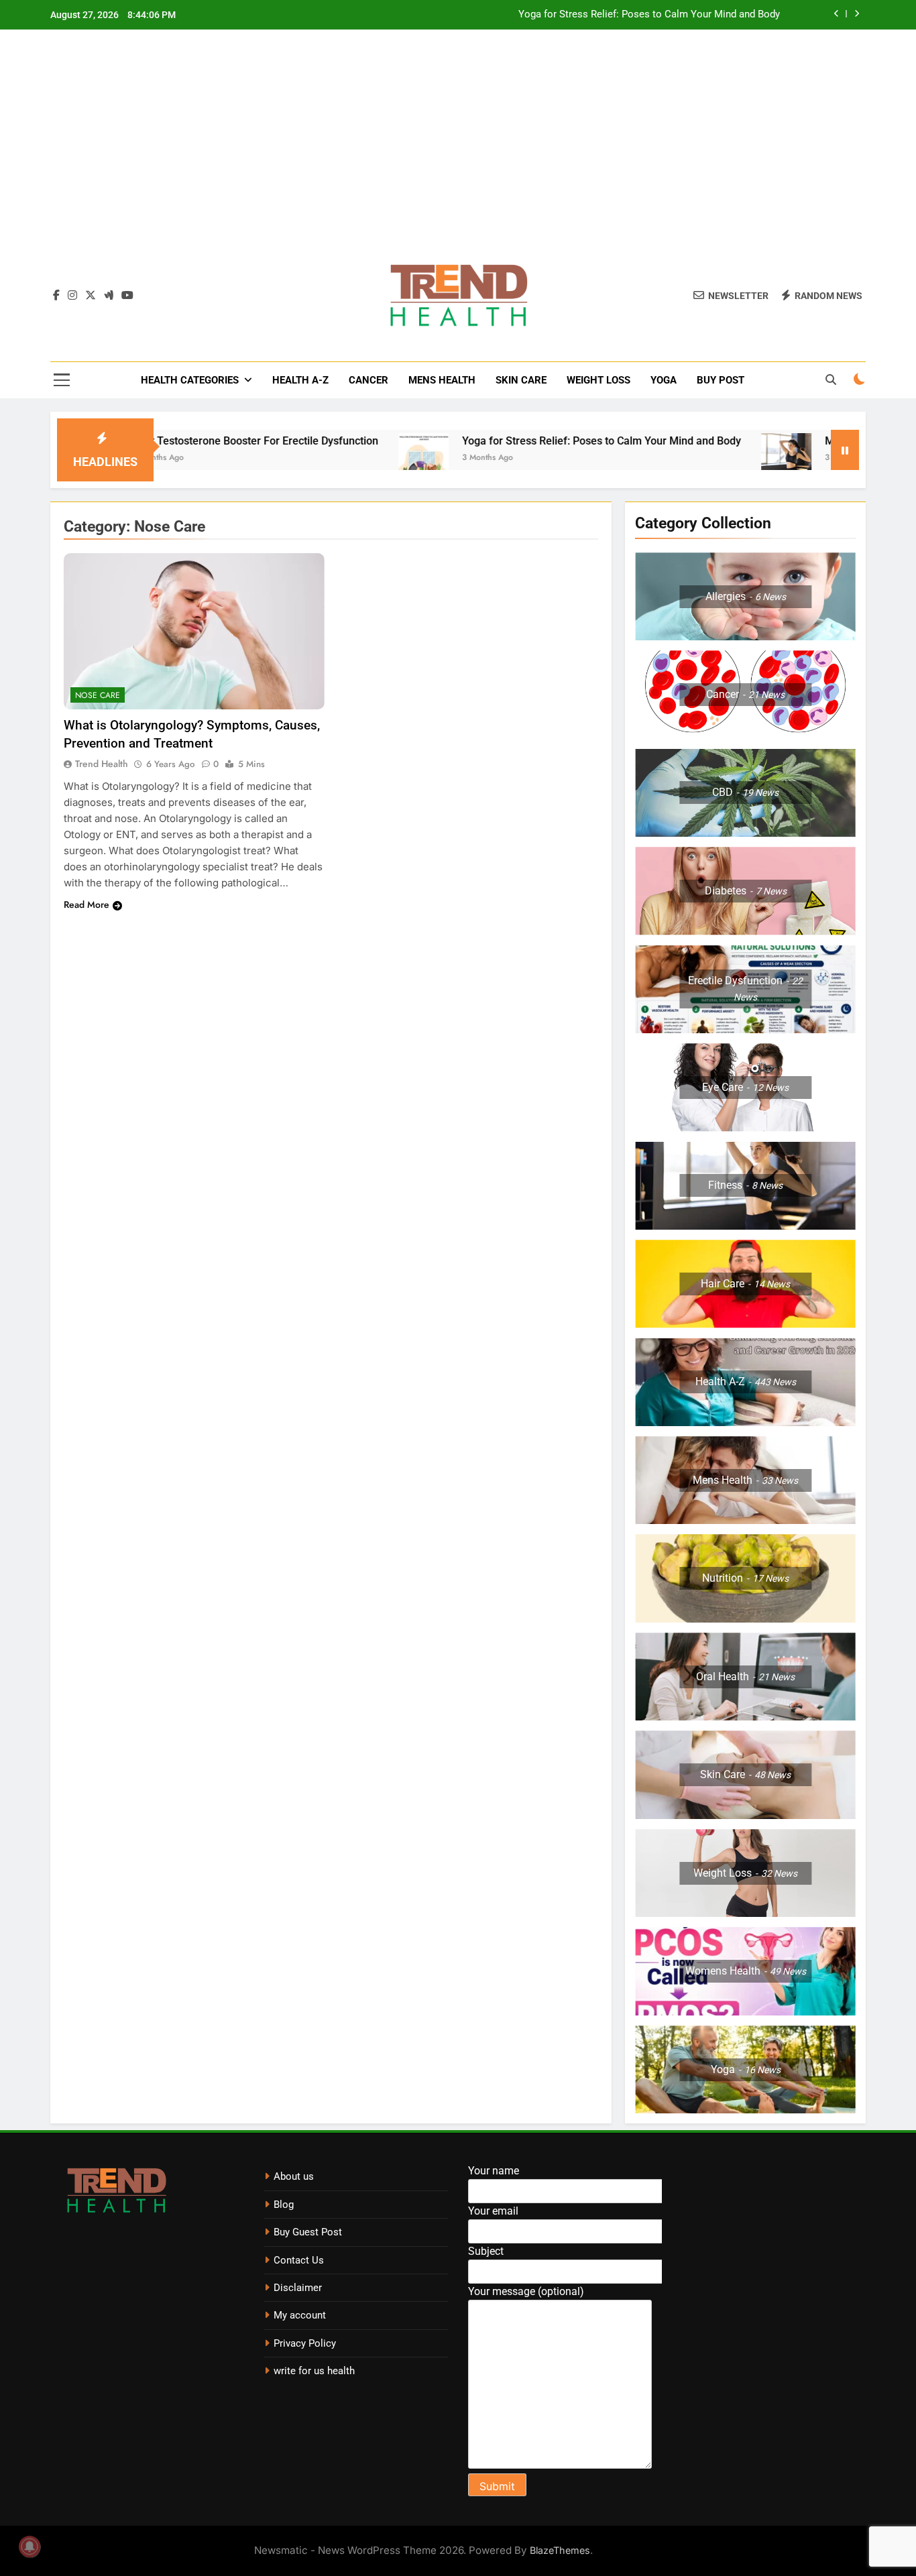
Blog (284, 2205)
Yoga (664, 380)
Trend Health (102, 764)
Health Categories (190, 380)
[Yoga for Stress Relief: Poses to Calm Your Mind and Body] (343, 458)
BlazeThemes (560, 2550)
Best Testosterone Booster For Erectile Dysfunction (175, 441)
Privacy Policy (305, 2343)
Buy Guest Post (308, 2232)
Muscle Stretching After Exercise (823, 441)
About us (294, 2176)
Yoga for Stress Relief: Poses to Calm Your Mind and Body (649, 15)
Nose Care (98, 695)
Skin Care (521, 380)
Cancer (368, 380)
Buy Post (721, 380)
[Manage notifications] (30, 2546)
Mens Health (442, 380)
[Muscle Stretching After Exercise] (706, 458)
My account (300, 2315)
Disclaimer (298, 2288)
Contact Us (299, 2260)
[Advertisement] (458, 154)
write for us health (314, 2371)
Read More (87, 904)
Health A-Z (300, 380)
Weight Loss (598, 380)
